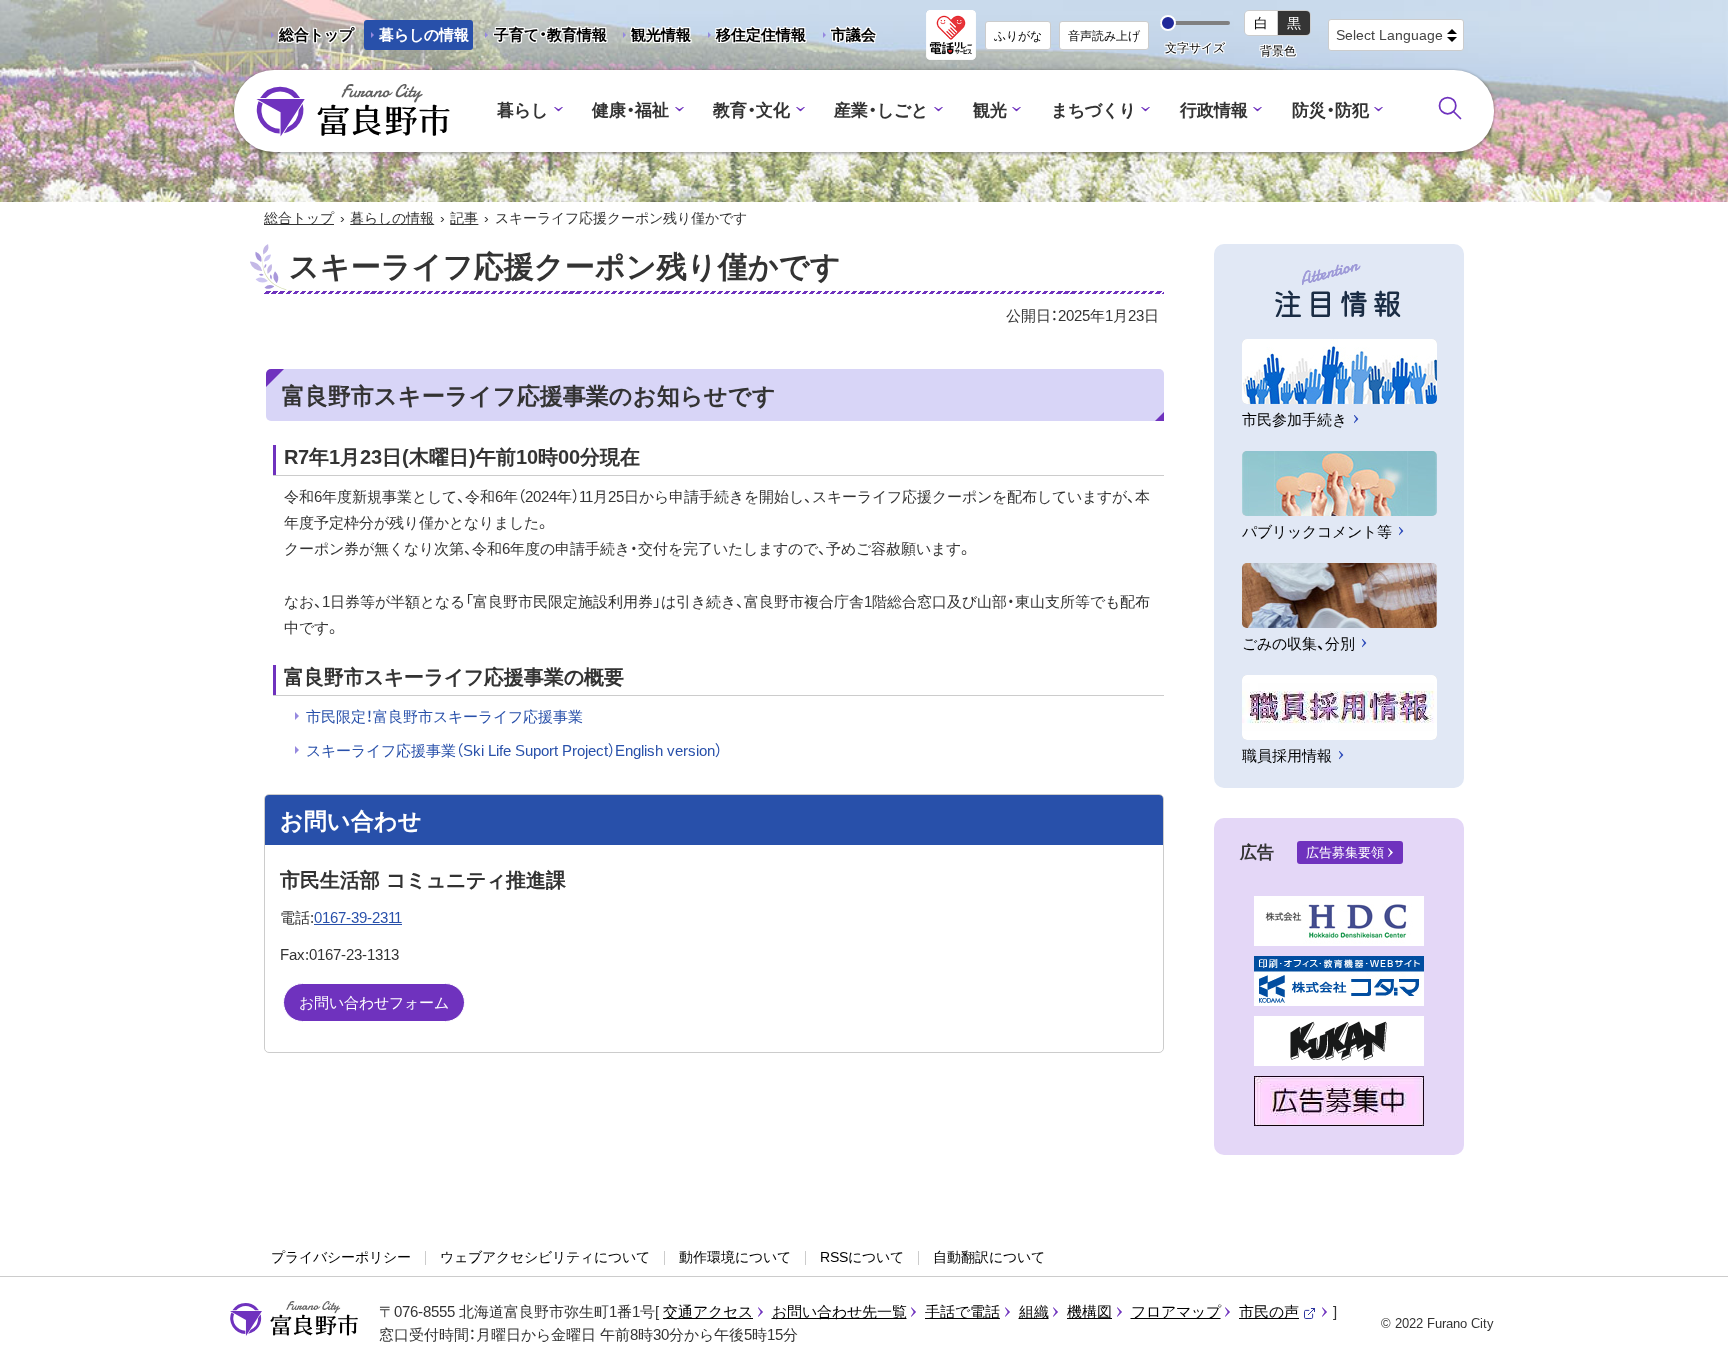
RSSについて (862, 1257)
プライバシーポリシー (341, 1257)
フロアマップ (1176, 1311)
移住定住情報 (753, 38)
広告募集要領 (1345, 852)
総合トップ (316, 34)
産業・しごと (881, 110)
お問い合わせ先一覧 (839, 1311)
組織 (1034, 1311)
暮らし (522, 110)
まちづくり (1093, 110)
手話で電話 (962, 1311)
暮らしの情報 (424, 34)
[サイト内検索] (1450, 108)
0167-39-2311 (358, 917)
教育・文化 (751, 110)
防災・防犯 (1330, 110)
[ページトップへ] (1685, 1332)
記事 (464, 218)
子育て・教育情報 (550, 34)
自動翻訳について (989, 1257)
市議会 (853, 34)
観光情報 (653, 38)
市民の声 (1278, 1311)
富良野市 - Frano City (353, 111)
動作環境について (735, 1257)
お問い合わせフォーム (374, 1002)
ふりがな (1018, 36)
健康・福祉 (630, 110)
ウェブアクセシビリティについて (545, 1257)
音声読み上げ (1104, 36)
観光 (990, 110)
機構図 (1089, 1311)
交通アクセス (708, 1311)
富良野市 (294, 1319)
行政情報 (1214, 110)
